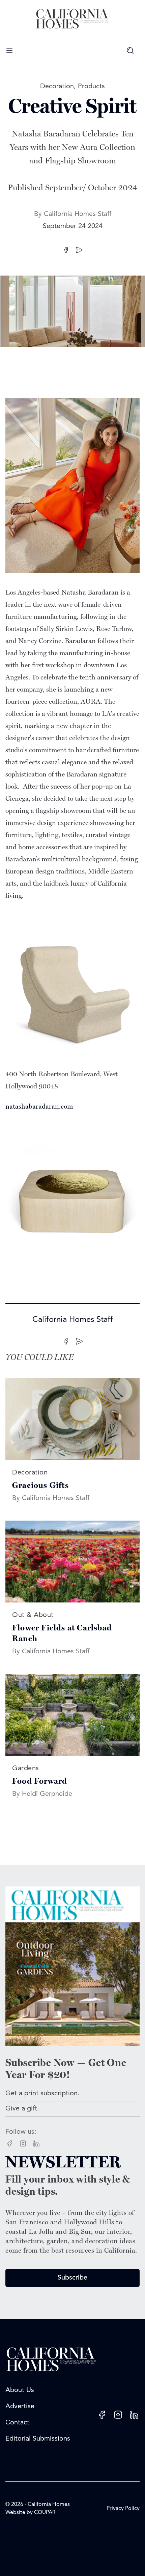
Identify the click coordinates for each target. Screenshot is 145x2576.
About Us (20, 2390)
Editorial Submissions (38, 2439)
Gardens (26, 1769)
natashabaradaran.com (39, 1107)
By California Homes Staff (51, 1498)
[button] (133, 51)
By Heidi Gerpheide (42, 1794)
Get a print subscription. (42, 2094)
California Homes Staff (78, 214)
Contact (17, 2423)
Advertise (20, 2407)
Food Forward (40, 1781)
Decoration (57, 87)
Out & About (33, 1615)
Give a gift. (22, 2109)
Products (91, 87)
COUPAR (45, 2513)
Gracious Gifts (40, 1485)
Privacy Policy (123, 2509)
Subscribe (72, 2278)
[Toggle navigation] (9, 51)
